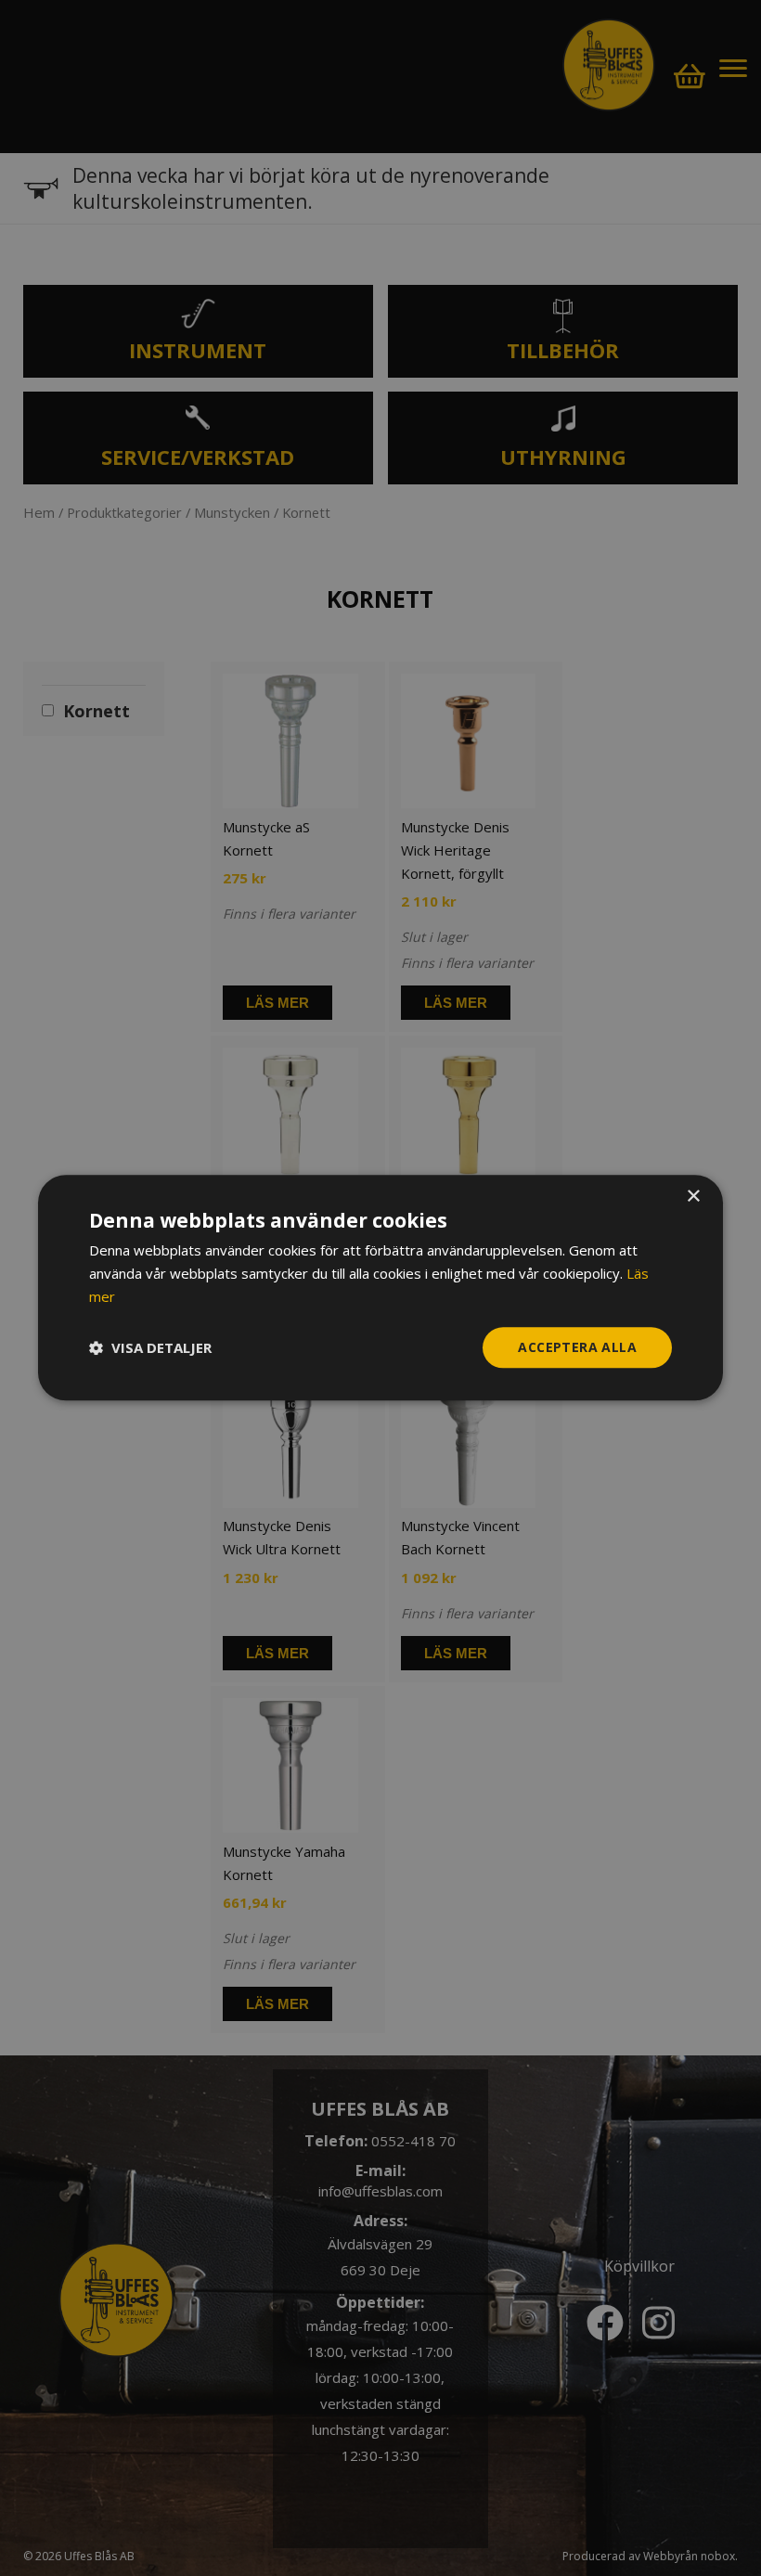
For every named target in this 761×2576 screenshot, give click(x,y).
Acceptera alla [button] (577, 1347)
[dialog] (380, 1288)
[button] (150, 1347)
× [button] (693, 1197)
